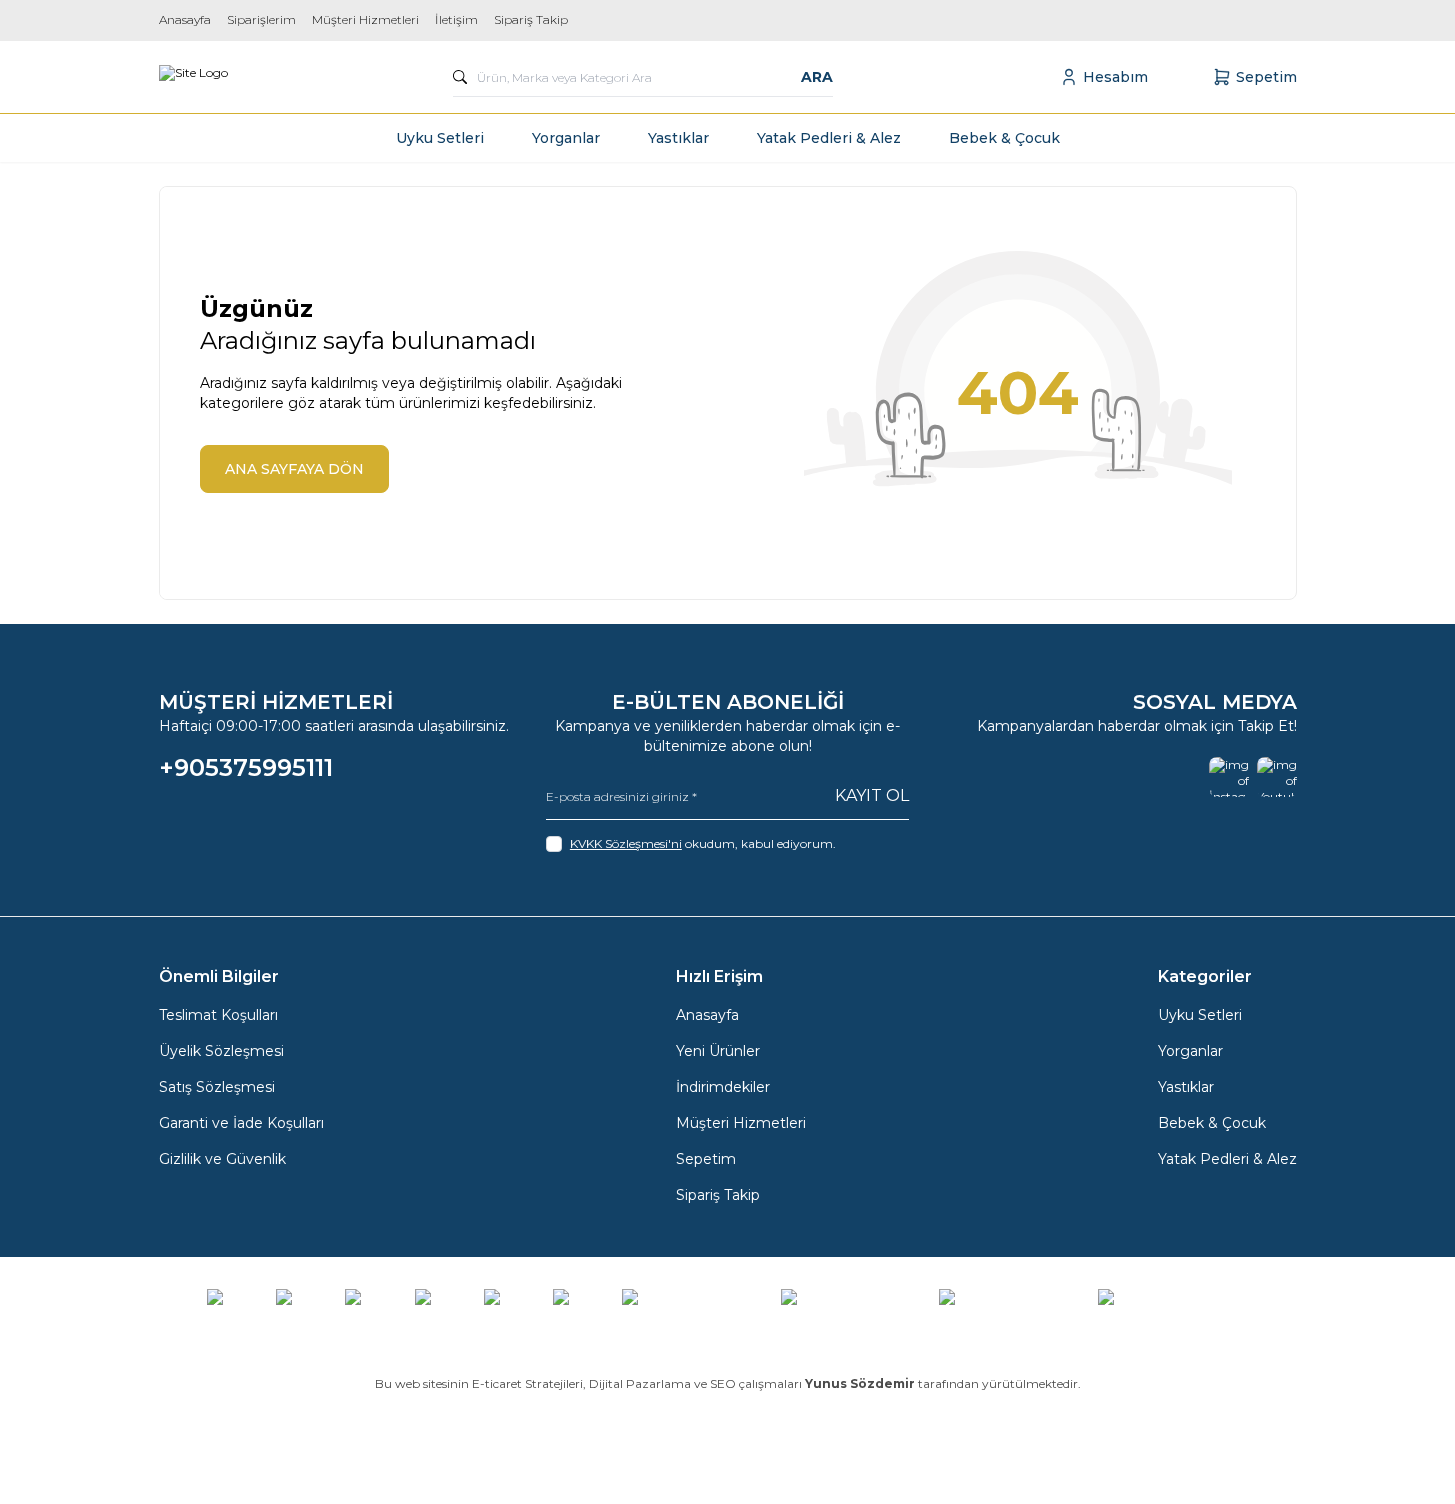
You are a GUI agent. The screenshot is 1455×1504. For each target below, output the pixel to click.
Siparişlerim (261, 19)
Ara (817, 77)
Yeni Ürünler (718, 1051)
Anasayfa (185, 19)
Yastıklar (678, 138)
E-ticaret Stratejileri (527, 1383)
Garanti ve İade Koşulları (241, 1123)
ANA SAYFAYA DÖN (294, 469)
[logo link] (193, 77)
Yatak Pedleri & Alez (829, 138)
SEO (723, 1383)
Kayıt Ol (872, 795)
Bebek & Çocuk (1004, 138)
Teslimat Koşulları (218, 1015)
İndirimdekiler (723, 1087)
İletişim (456, 19)
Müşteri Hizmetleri (365, 19)
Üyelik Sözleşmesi (221, 1051)
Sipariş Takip (531, 19)
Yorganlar (566, 138)
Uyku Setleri (440, 138)
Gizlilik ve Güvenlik (222, 1159)
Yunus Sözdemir (860, 1383)
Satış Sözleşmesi (217, 1087)
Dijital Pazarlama (640, 1383)
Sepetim (706, 1159)
